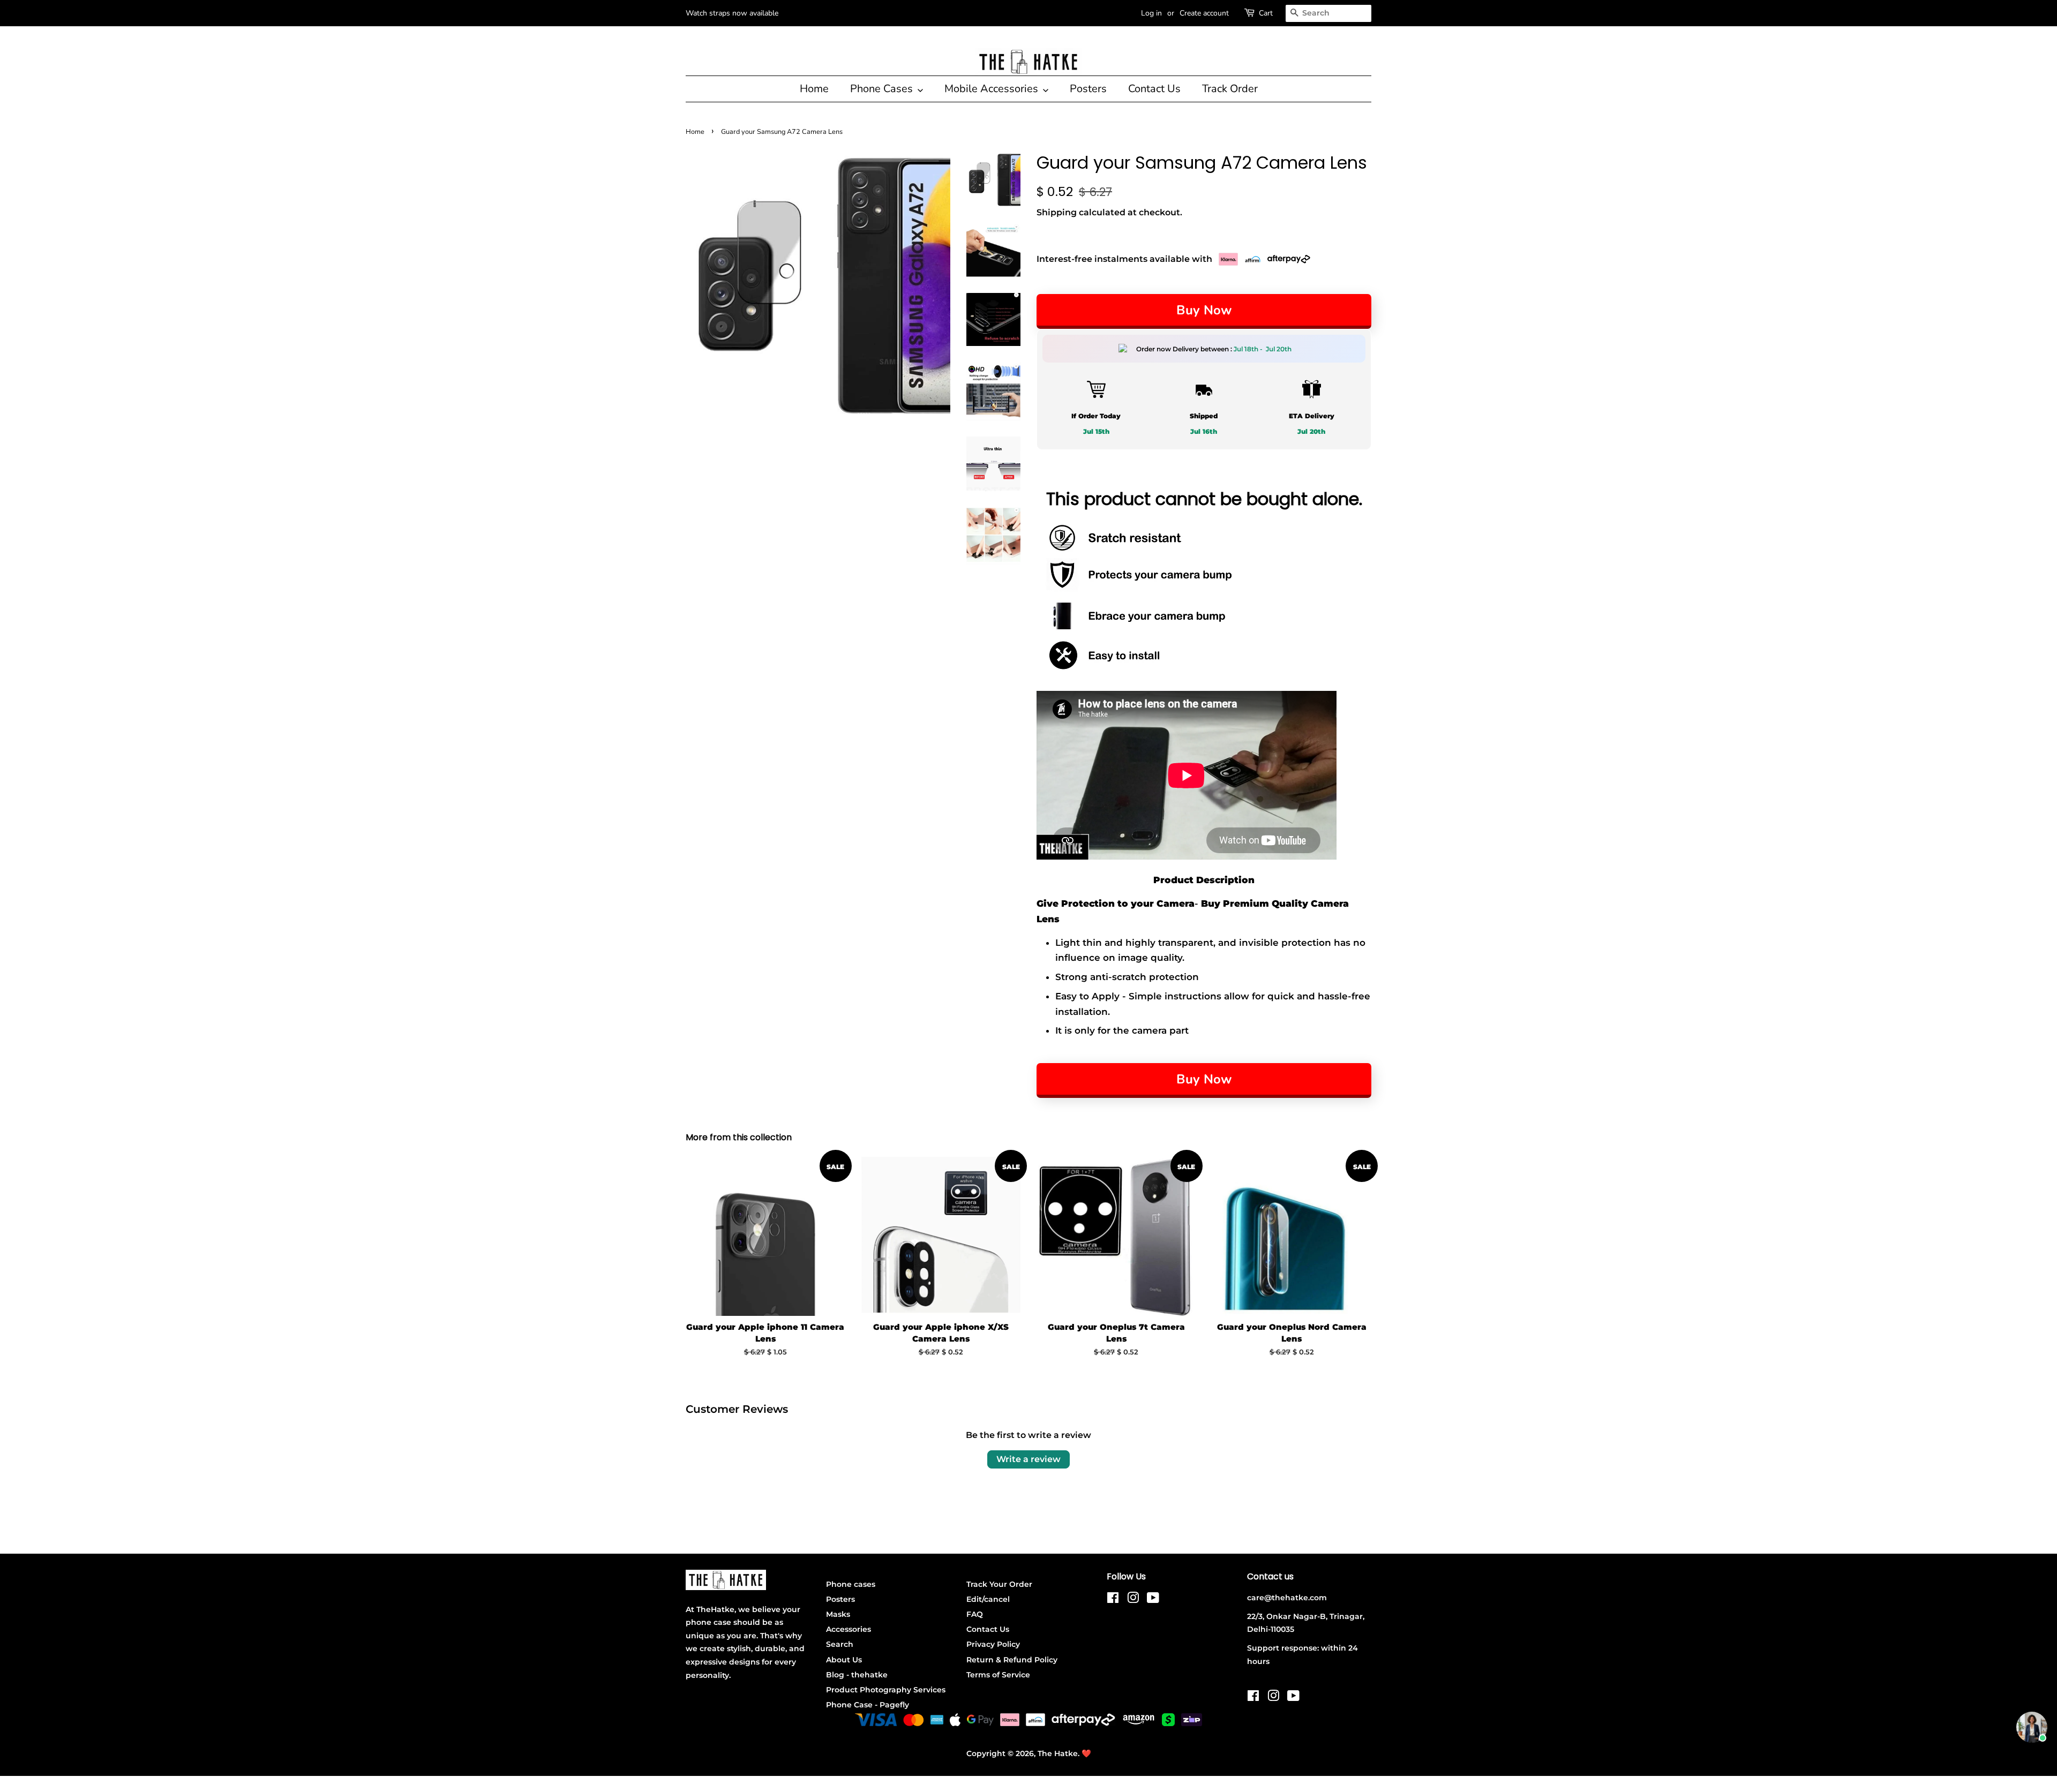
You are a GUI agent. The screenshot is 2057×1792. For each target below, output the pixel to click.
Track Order (1230, 89)
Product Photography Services (886, 1690)
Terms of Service (998, 1675)
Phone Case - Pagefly (868, 1705)
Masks (838, 1614)
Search (840, 1644)
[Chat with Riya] (2032, 1727)
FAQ (975, 1614)
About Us (844, 1660)
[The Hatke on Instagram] (1133, 1600)
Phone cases (851, 1584)
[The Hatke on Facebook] (1113, 1600)
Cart (1266, 13)
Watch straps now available (732, 13)
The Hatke (1058, 1753)
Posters (1088, 89)
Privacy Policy (993, 1644)
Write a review (1028, 1459)
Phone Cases (883, 89)
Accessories (849, 1629)
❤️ (1086, 1753)
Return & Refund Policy (1012, 1660)
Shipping (1057, 212)
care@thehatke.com (1287, 1598)
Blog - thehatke (857, 1675)
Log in (1151, 13)
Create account (1204, 13)
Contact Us (1154, 89)
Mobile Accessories (993, 89)
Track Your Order (999, 1584)
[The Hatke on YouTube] (1153, 1600)
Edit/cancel (988, 1599)
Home (814, 89)
